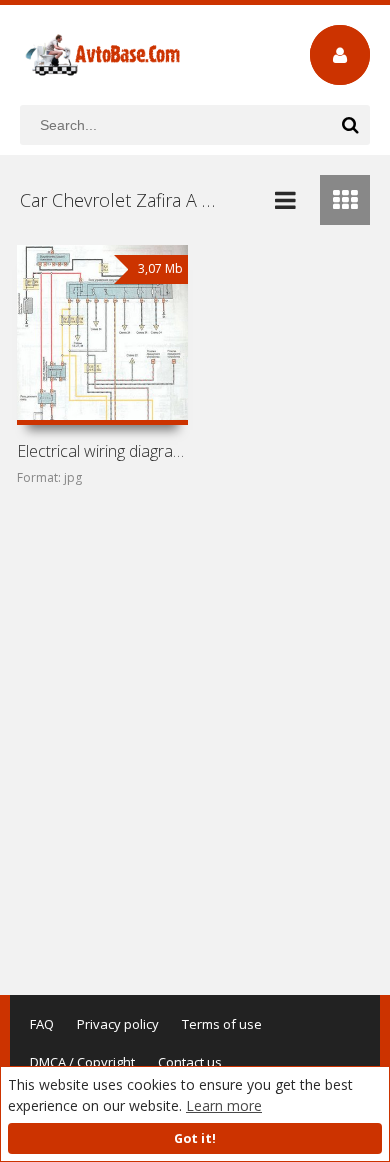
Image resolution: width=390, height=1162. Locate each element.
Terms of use (222, 1024)
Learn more (224, 1105)
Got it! (195, 1138)
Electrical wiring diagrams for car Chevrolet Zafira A (102, 451)
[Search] (350, 125)
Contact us (190, 1062)
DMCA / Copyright (82, 1062)
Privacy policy (118, 1024)
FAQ (42, 1024)
